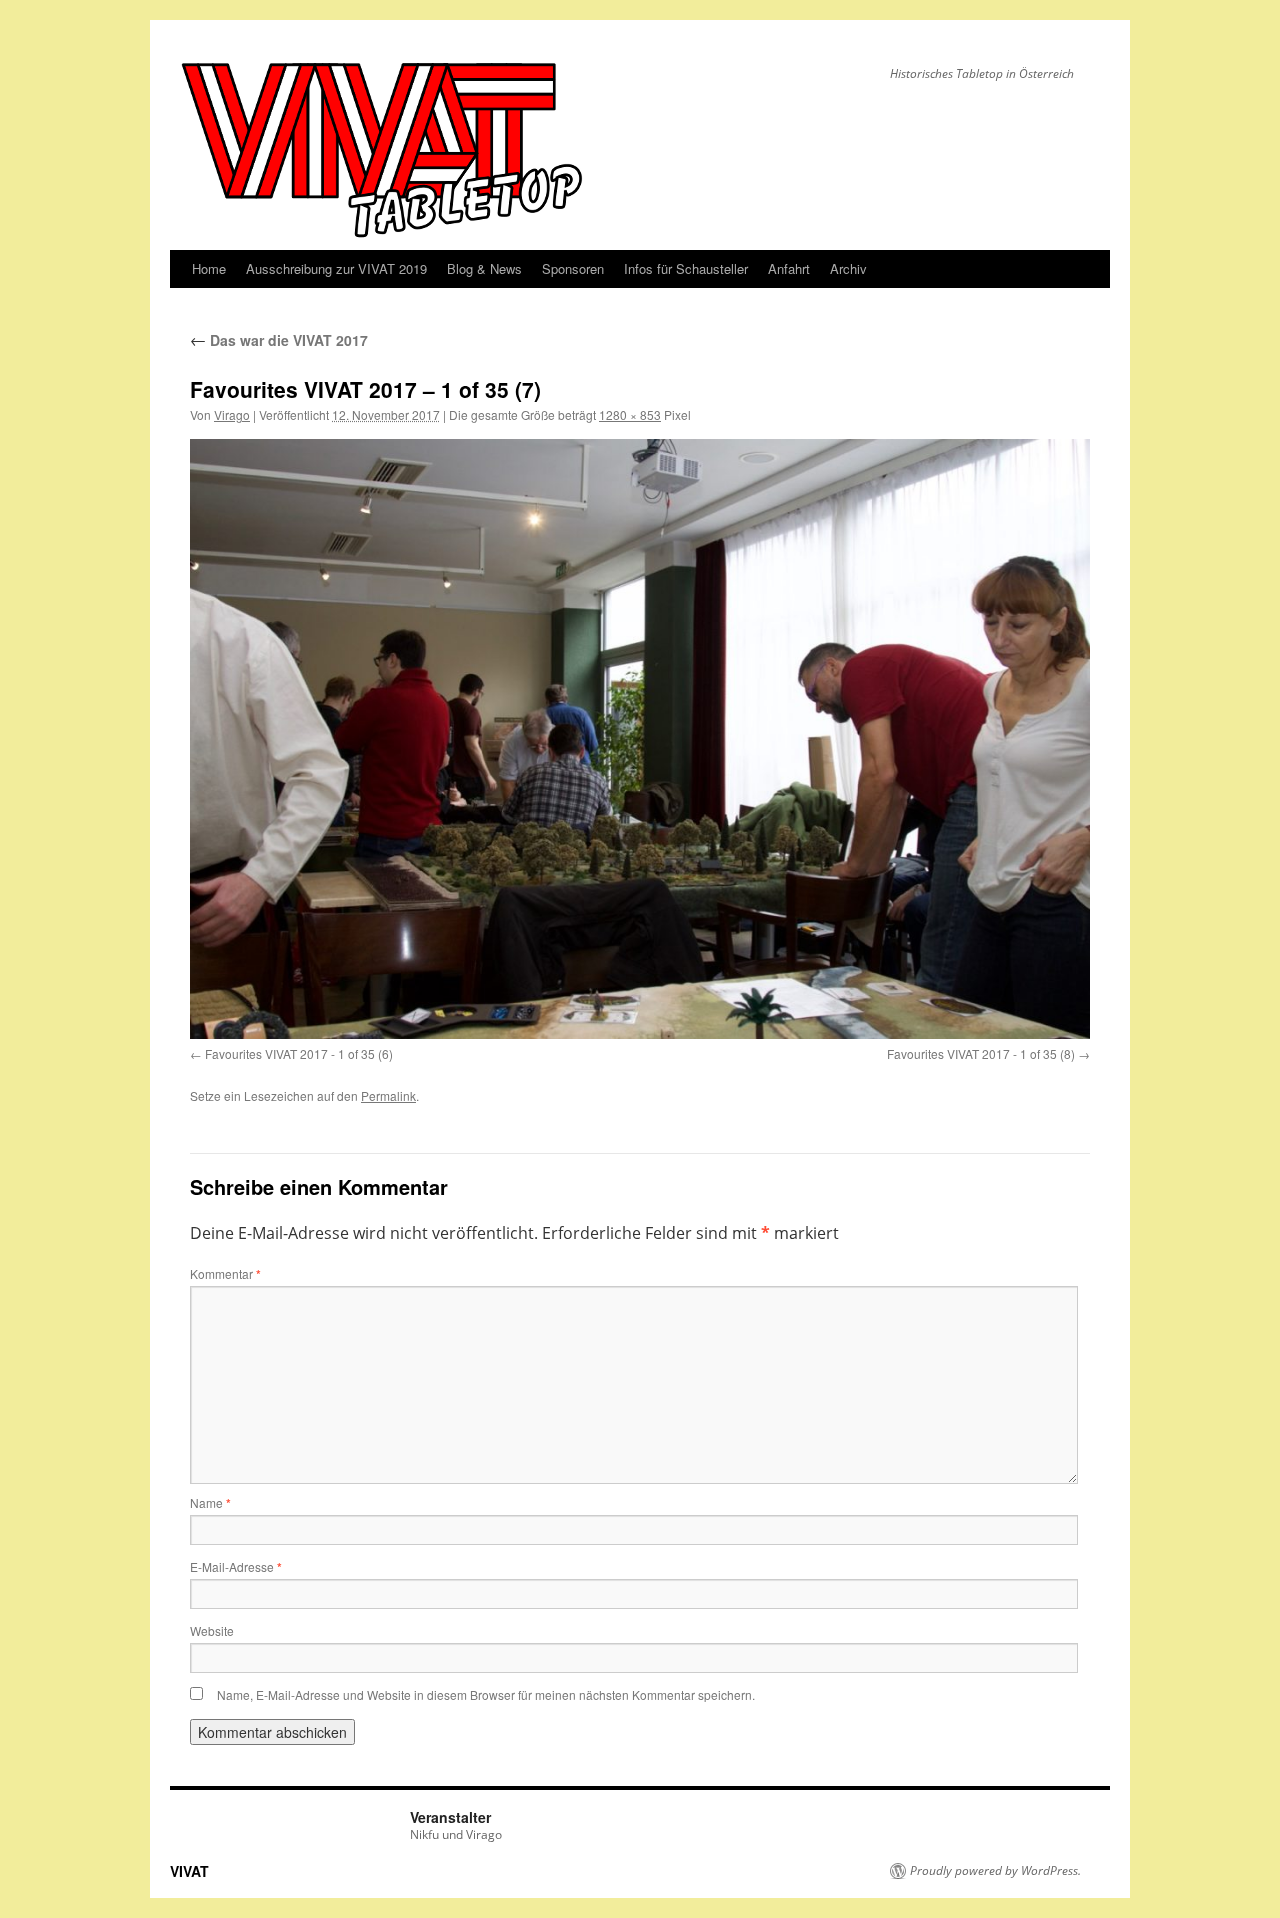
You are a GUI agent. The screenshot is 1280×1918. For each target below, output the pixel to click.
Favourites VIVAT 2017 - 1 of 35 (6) (299, 1053)
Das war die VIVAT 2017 (279, 340)
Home (209, 268)
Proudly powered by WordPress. (995, 1871)
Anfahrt (789, 268)
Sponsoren (573, 268)
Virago (232, 414)
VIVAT (189, 1871)
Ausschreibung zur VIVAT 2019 (336, 268)
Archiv (848, 268)
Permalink (388, 1095)
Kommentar (225, 1273)
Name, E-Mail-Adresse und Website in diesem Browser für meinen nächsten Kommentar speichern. (486, 1694)
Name (210, 1502)
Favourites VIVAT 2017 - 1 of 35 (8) (981, 1053)
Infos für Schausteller (686, 268)
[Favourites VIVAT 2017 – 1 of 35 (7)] (640, 738)
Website (212, 1630)
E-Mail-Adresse (236, 1566)
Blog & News (484, 268)
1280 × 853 (630, 414)
